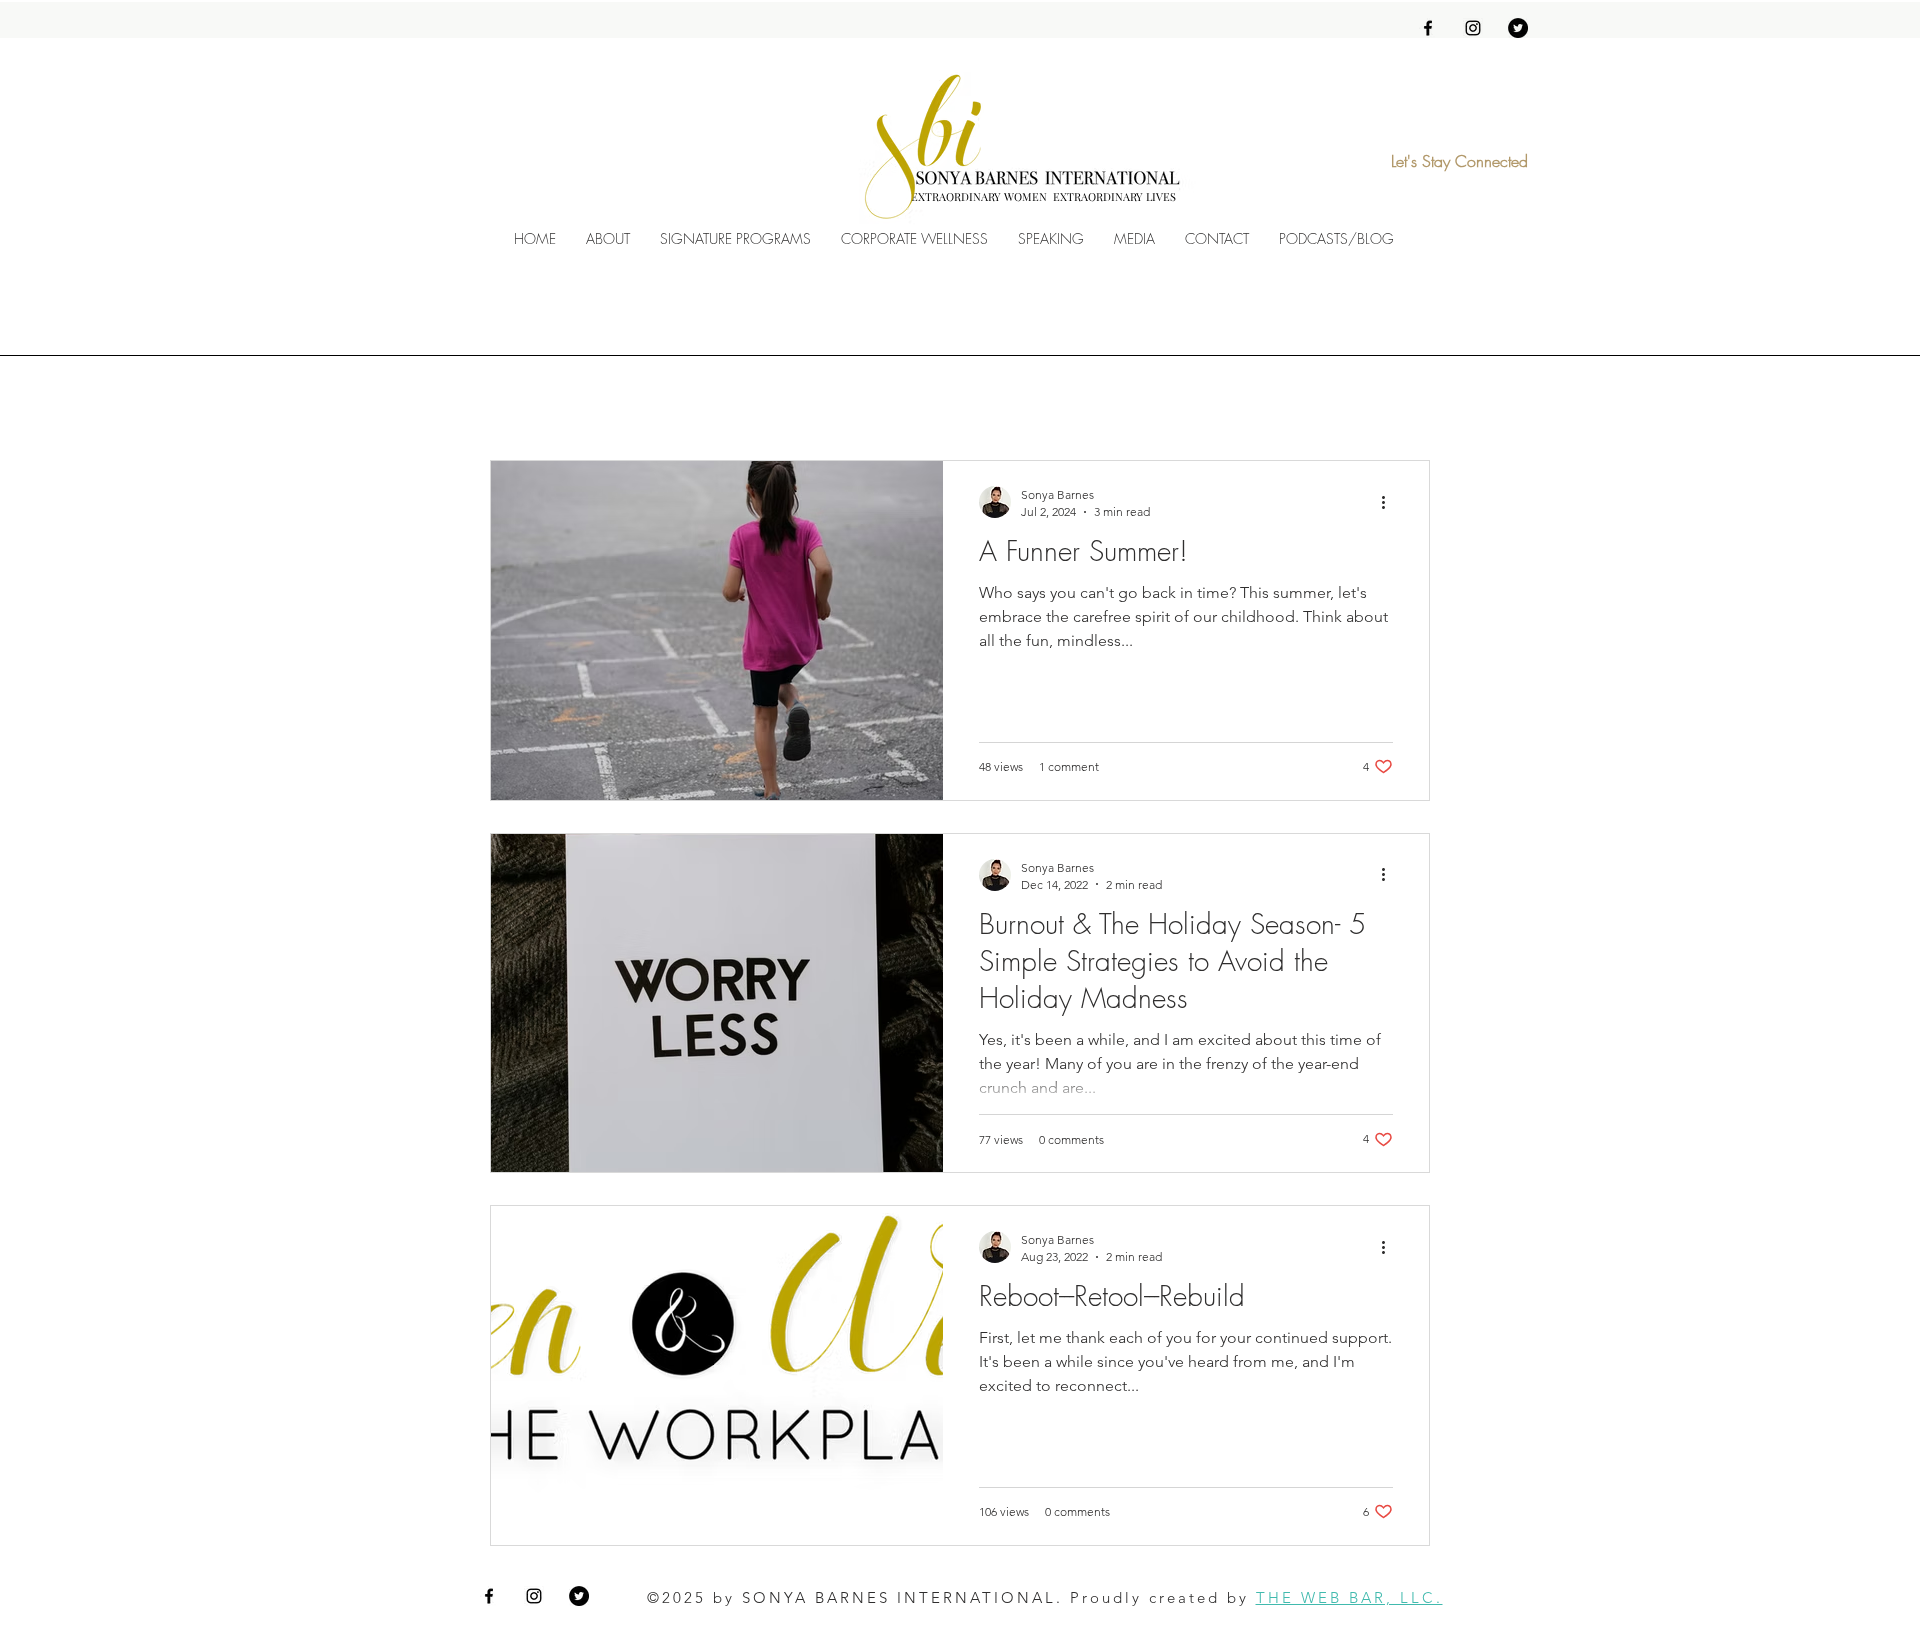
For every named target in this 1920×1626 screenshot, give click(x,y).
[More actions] (1390, 502)
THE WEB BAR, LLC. (1349, 1597)
